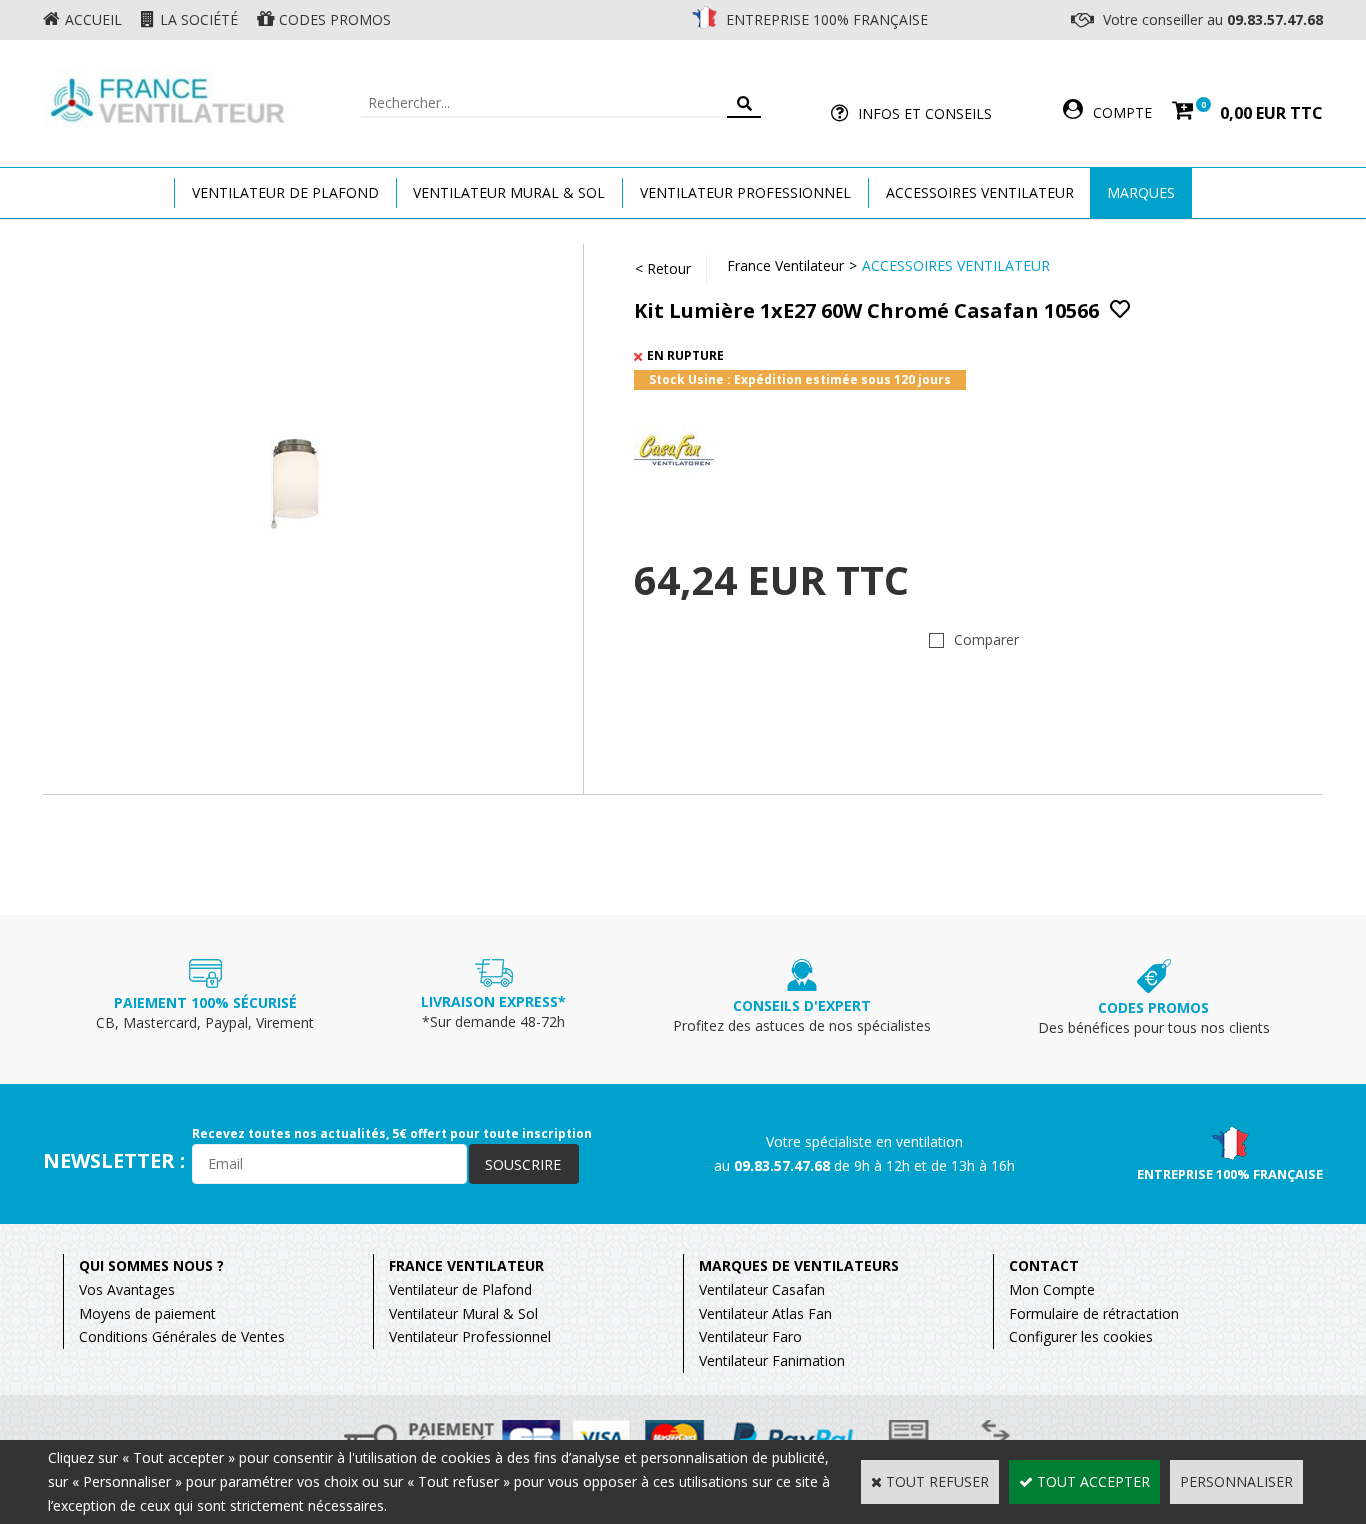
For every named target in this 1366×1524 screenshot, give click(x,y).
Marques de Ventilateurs (799, 1265)
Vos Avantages (127, 1289)
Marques (1141, 192)
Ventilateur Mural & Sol (509, 192)
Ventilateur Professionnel (745, 192)
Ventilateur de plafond (285, 192)
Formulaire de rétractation (1094, 1313)
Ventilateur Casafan (762, 1289)
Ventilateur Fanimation (772, 1360)
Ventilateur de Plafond (460, 1289)
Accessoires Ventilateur (980, 192)
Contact (1044, 1265)
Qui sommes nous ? (151, 1265)
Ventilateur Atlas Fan (765, 1313)
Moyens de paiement (147, 1313)
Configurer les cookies (1081, 1336)
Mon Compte (1052, 1289)
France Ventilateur (785, 265)
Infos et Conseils (925, 113)
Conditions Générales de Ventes (182, 1336)
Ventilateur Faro (750, 1336)
